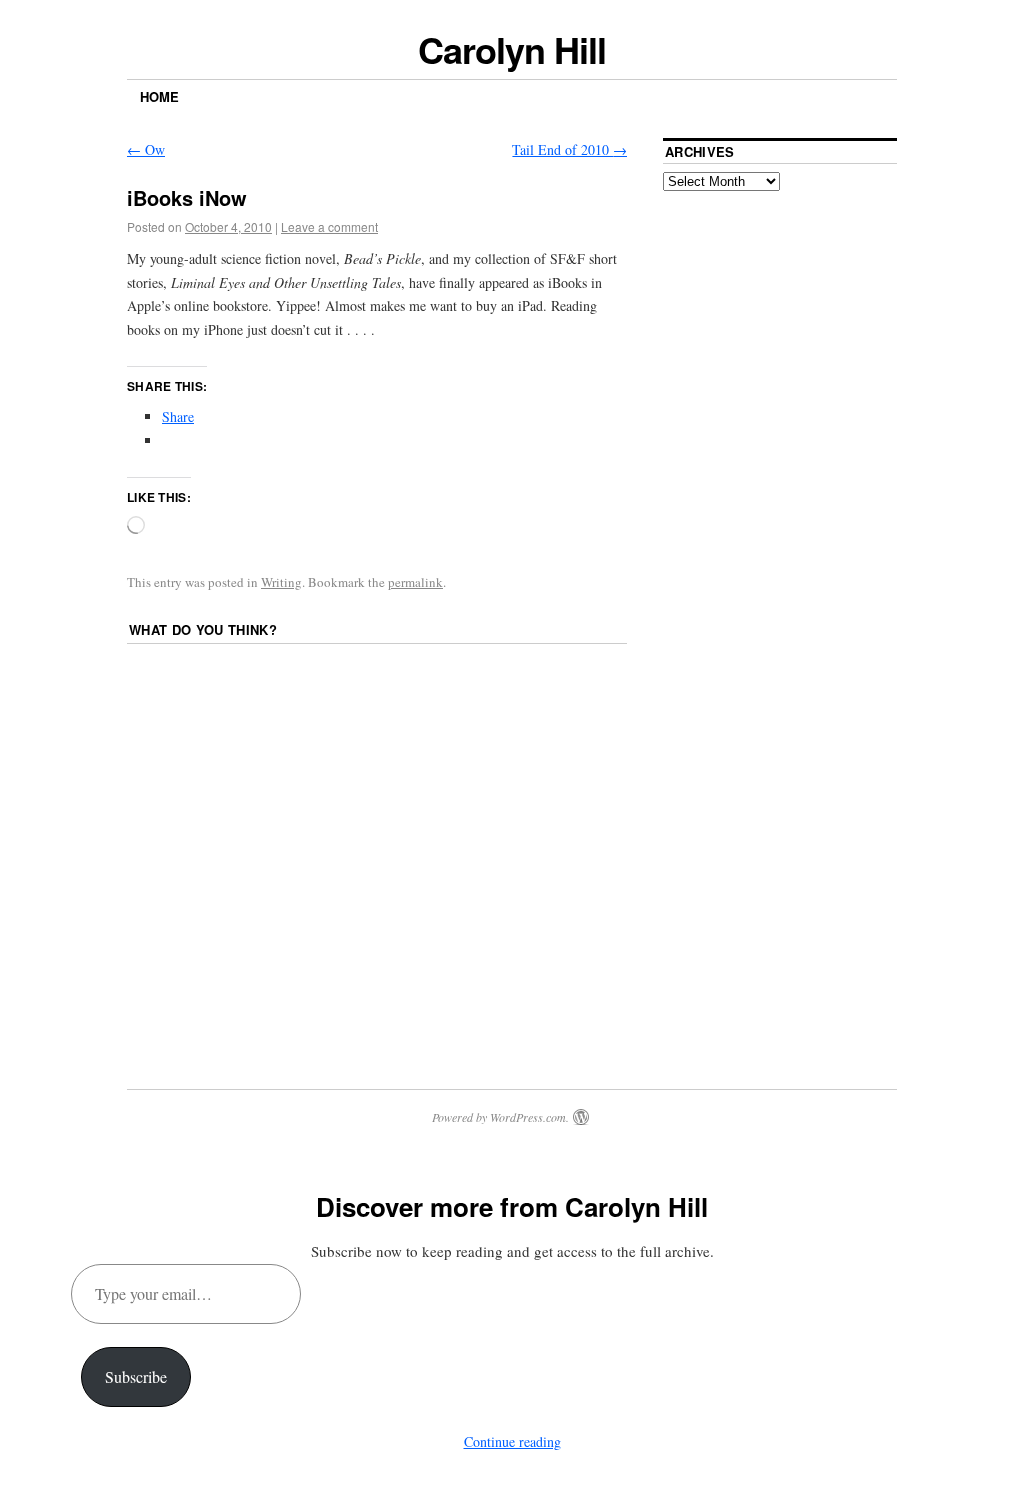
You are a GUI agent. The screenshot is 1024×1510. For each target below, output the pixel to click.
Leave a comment (329, 226)
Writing (281, 582)
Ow (146, 149)
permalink (415, 582)
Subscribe (136, 1376)
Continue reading (512, 1441)
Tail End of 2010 (569, 149)
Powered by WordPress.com (499, 1117)
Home (159, 96)
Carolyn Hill (511, 49)
